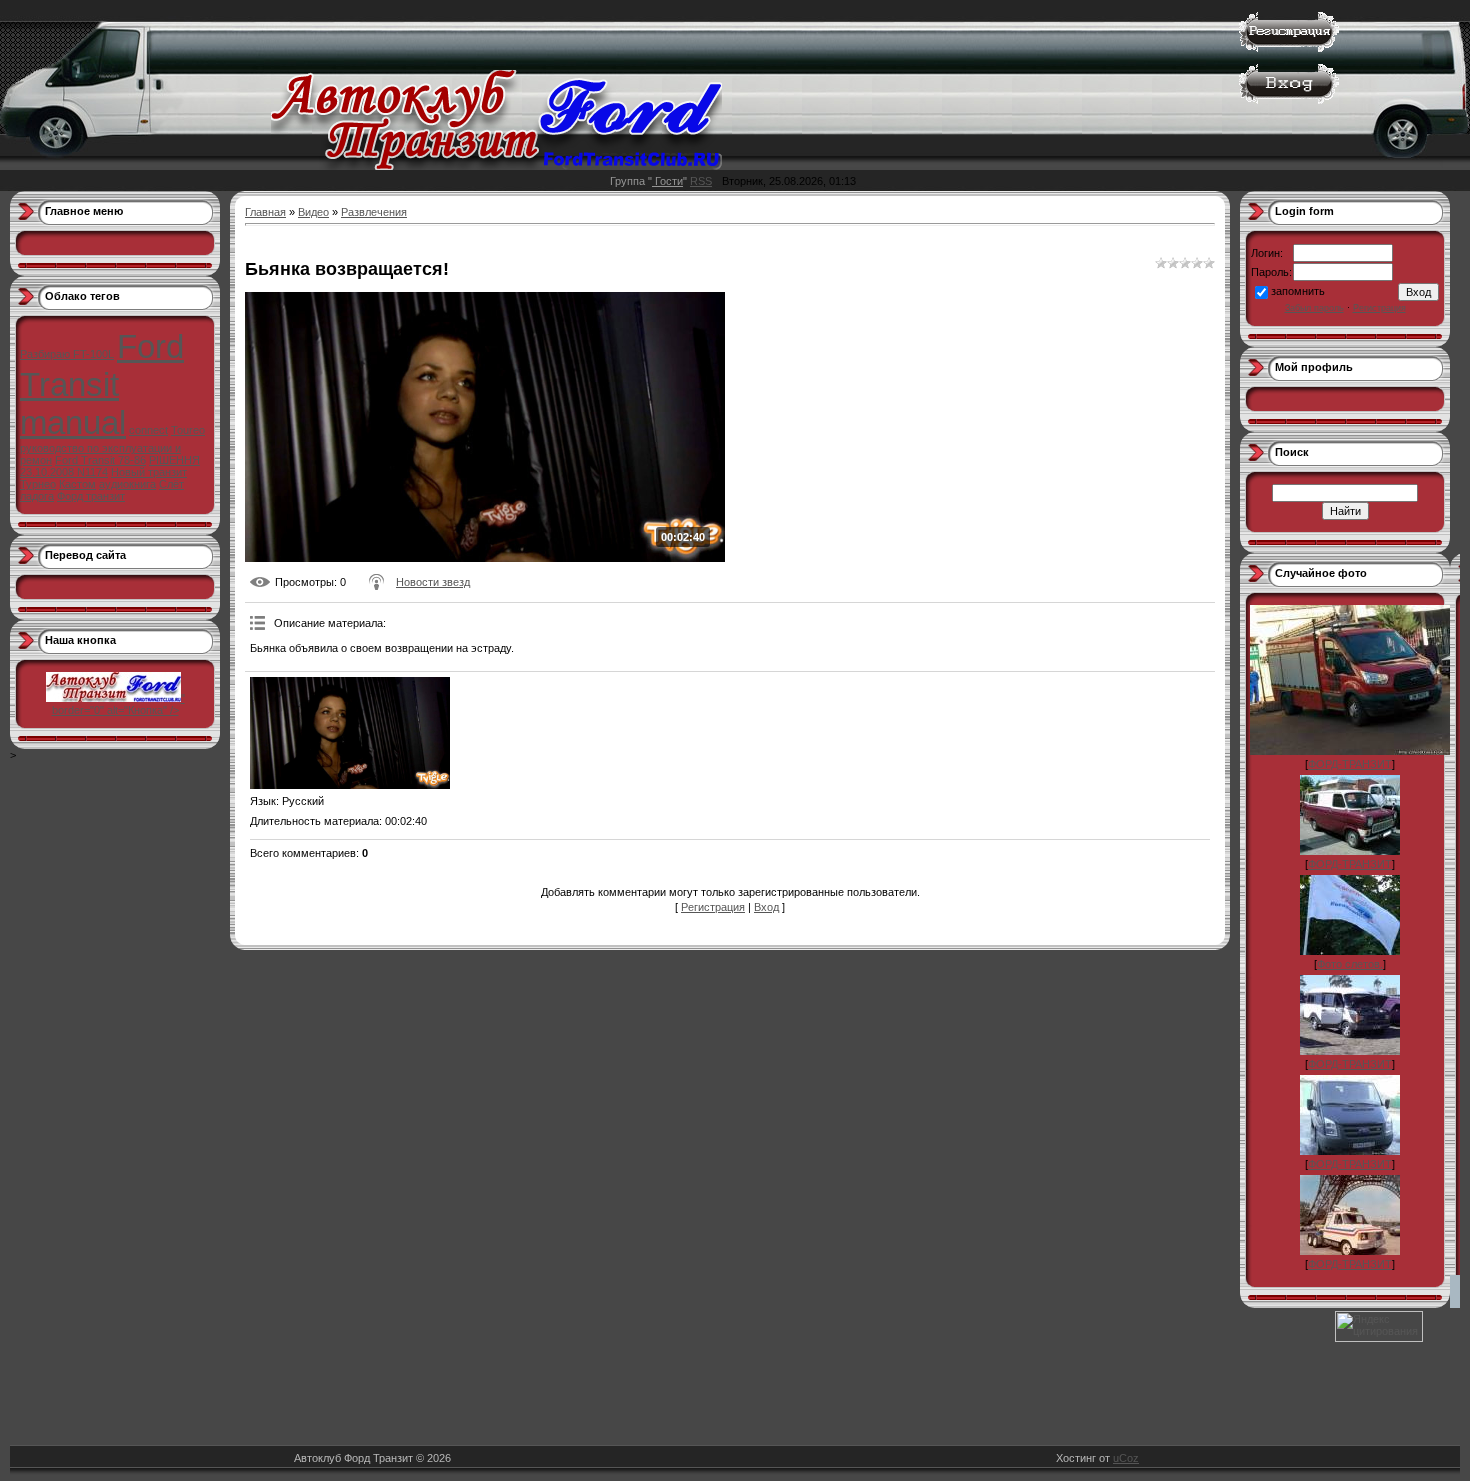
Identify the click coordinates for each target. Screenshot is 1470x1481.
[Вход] (1289, 100)
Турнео (38, 484)
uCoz (1126, 1458)
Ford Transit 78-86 (100, 460)
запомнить (1298, 291)
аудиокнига (127, 484)
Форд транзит (91, 496)
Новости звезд (433, 582)
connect (148, 430)
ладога (37, 496)
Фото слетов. (1350, 964)
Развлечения (374, 212)
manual (73, 422)
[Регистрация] (1289, 48)
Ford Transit (102, 365)
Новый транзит (149, 472)
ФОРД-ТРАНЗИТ (1350, 764)
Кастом (77, 484)
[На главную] (496, 166)
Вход (766, 907)
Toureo (188, 430)
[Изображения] (350, 733)
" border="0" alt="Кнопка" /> (118, 704)
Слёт (171, 484)
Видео (313, 212)
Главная (265, 212)
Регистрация (713, 907)
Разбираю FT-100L (67, 354)
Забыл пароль (1314, 308)
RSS (701, 181)
